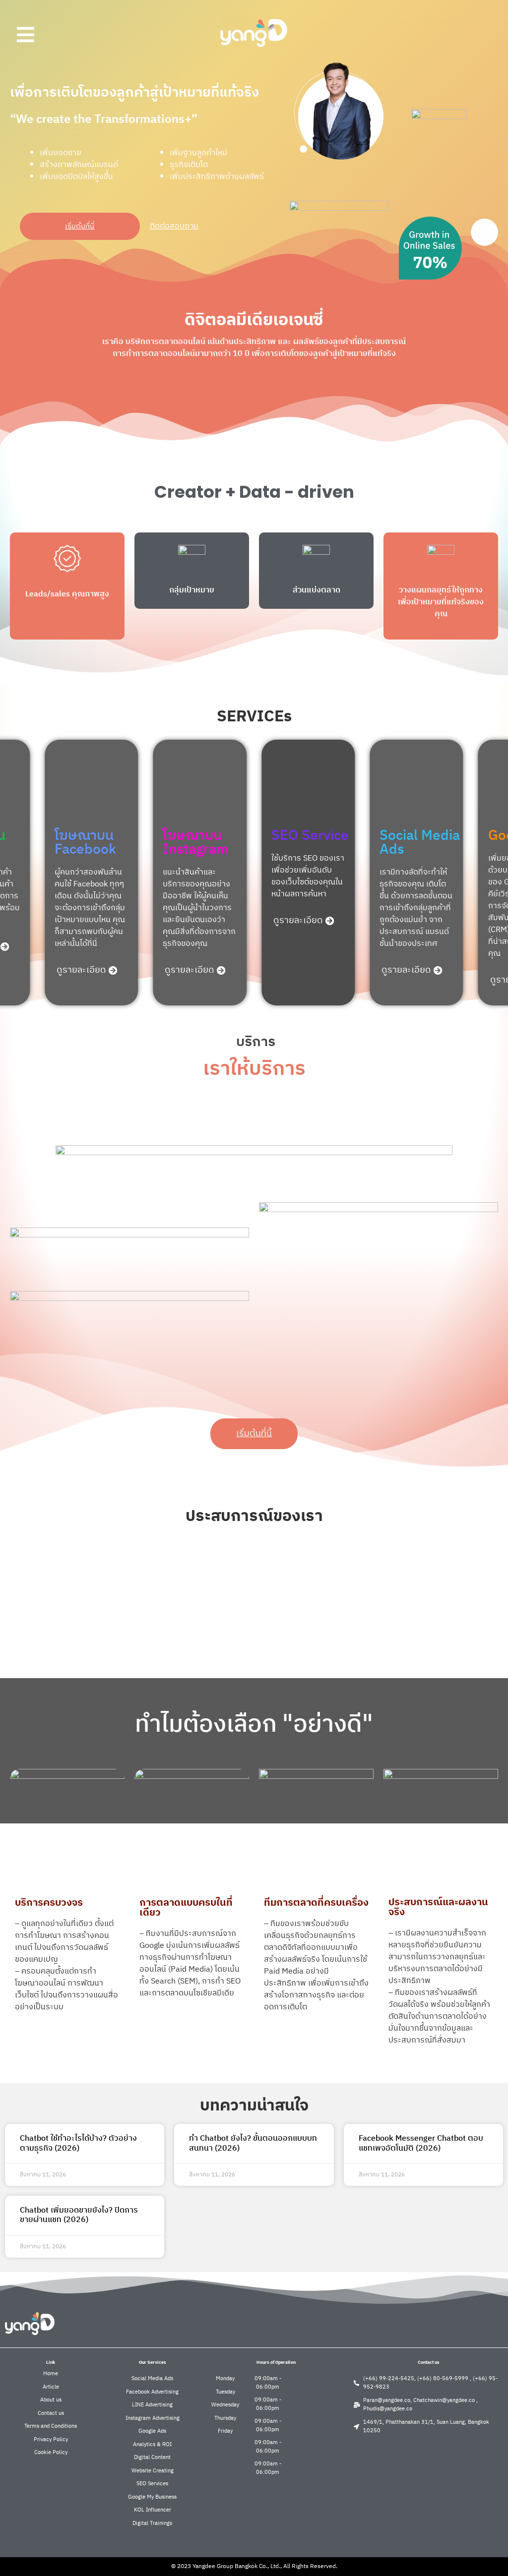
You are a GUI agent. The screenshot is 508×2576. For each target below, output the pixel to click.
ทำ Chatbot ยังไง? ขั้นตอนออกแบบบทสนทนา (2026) (253, 2143)
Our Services (153, 2363)
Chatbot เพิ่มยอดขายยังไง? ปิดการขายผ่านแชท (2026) (79, 2215)
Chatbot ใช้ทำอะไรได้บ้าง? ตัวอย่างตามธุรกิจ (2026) (78, 2143)
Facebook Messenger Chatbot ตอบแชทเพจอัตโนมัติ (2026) (421, 2143)
